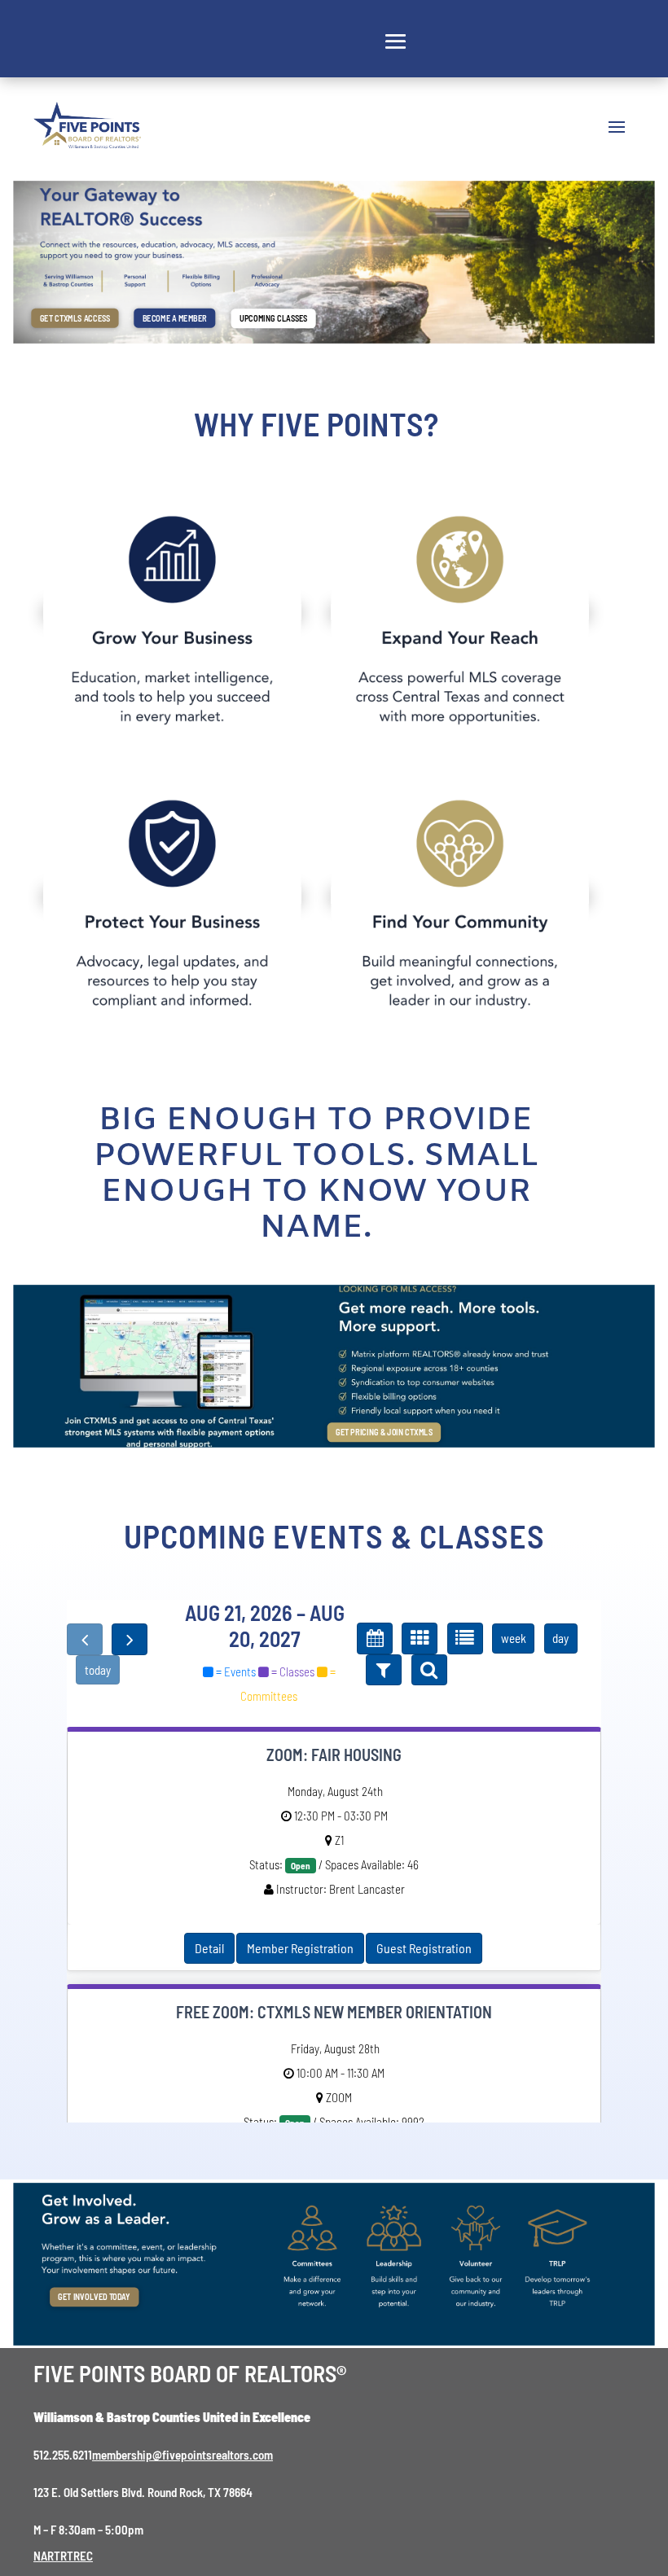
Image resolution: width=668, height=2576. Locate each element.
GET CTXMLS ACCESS (75, 318)
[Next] (130, 1639)
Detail (209, 1948)
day (560, 1638)
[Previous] (85, 1639)
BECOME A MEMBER (175, 318)
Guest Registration (424, 1948)
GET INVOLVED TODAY (94, 2297)
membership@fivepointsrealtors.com (182, 2455)
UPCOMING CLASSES (273, 318)
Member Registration (300, 1948)
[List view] (465, 1638)
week (514, 1638)
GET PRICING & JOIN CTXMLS (384, 1432)
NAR (44, 2556)
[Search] (429, 1670)
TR (60, 2556)
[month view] (375, 1638)
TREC (80, 2556)
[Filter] (384, 1670)
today (98, 1670)
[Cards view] (420, 1638)
